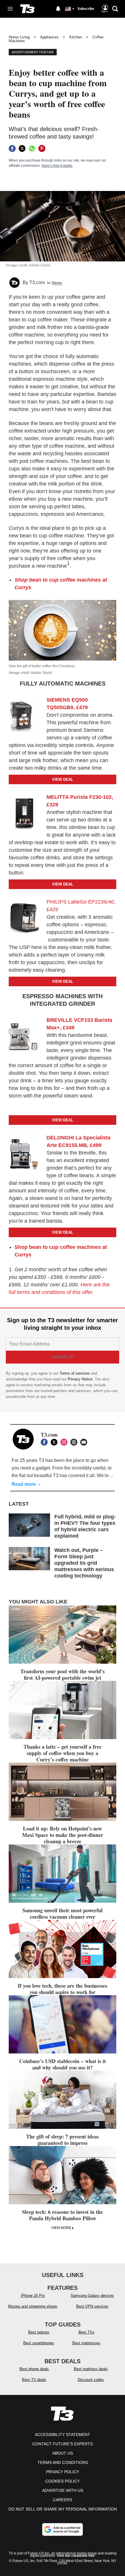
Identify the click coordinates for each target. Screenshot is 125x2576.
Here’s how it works (57, 166)
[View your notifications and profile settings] (58, 9)
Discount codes (91, 2380)
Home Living (19, 37)
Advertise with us (63, 2490)
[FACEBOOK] (46, 1442)
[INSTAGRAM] (65, 1442)
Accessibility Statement (63, 2435)
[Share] (12, 148)
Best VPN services (92, 2306)
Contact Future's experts (63, 2444)
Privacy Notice (80, 1379)
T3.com (37, 283)
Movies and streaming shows (33, 2306)
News (57, 283)
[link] (26, 717)
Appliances (49, 37)
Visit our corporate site (76, 2556)
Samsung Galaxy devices (92, 2296)
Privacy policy (63, 2472)
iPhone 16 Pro (33, 2296)
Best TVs (86, 2332)
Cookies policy (63, 2481)
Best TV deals (34, 2380)
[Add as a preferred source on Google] (63, 2529)
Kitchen (76, 37)
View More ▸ (63, 2228)
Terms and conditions (63, 2462)
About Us (63, 2453)
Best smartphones (39, 2343)
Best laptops (39, 2332)
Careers (63, 2500)
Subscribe (86, 9)
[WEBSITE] (75, 1442)
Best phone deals (34, 2369)
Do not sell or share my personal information (63, 2509)
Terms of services (75, 1373)
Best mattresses (86, 2343)
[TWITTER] (56, 1442)
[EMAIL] (85, 1442)
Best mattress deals (91, 2369)
